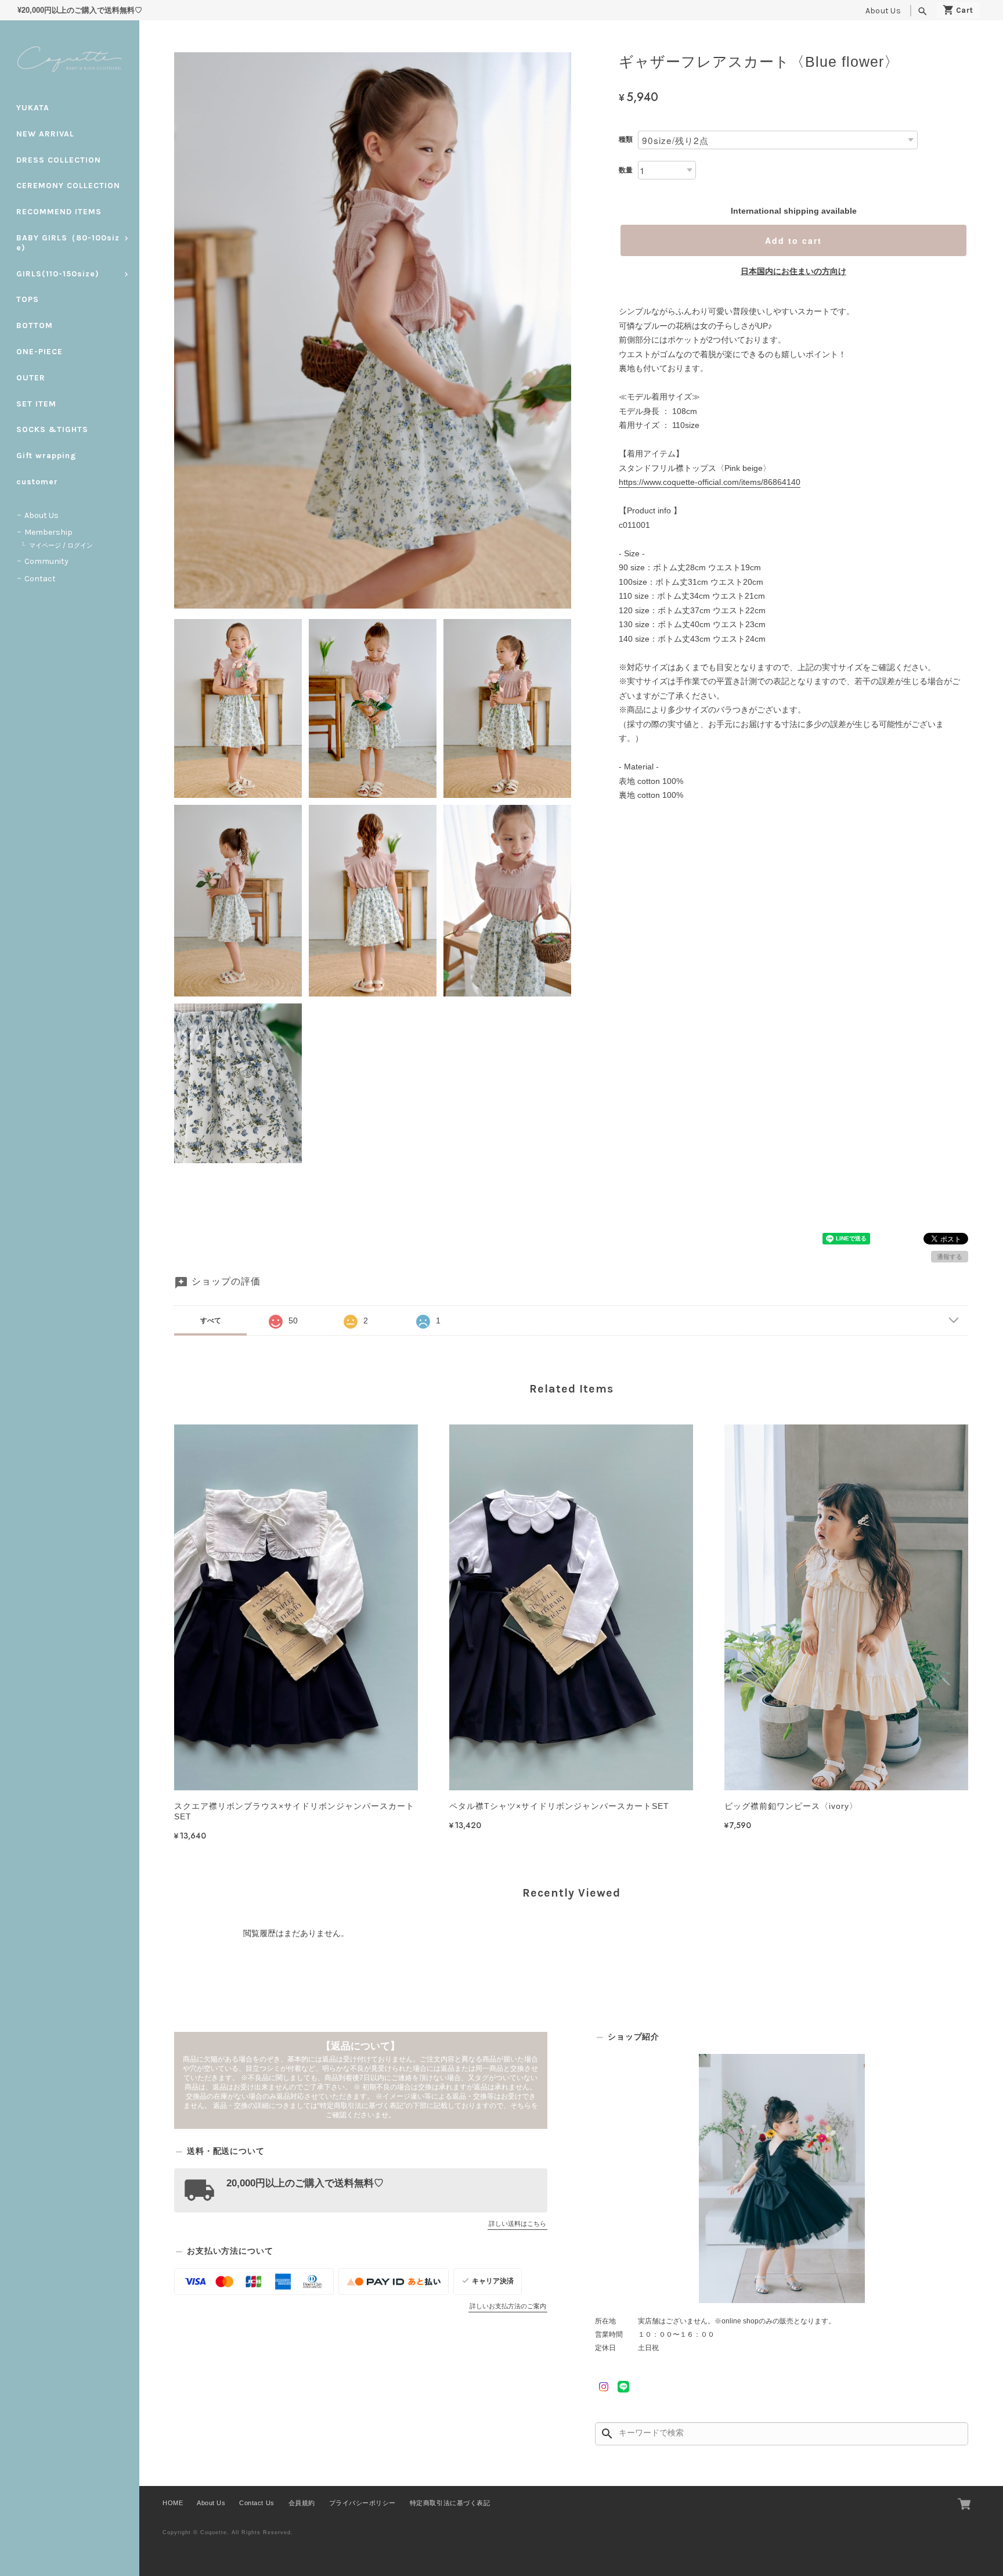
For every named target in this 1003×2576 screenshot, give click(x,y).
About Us (883, 11)
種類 (626, 139)
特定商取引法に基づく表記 (450, 2503)
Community (46, 561)
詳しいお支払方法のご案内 (508, 2306)
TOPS (28, 299)
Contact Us (257, 2503)
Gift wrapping (46, 456)
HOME (173, 2503)
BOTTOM (35, 325)
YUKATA (33, 108)
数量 (626, 170)
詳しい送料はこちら (517, 2224)
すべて (211, 1321)
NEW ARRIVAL (45, 134)
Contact (40, 579)
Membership (48, 532)
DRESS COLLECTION (59, 160)
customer (37, 482)
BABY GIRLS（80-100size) (68, 243)
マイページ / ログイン (61, 546)
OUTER (31, 378)
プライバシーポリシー (362, 2503)
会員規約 (302, 2503)
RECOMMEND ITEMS (59, 212)
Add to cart (793, 240)
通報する (950, 1257)
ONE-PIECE (39, 352)
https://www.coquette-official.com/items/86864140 (710, 482)
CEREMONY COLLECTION (68, 186)
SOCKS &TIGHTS (52, 429)
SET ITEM (36, 404)
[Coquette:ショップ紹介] (782, 2179)
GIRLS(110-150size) (58, 274)
